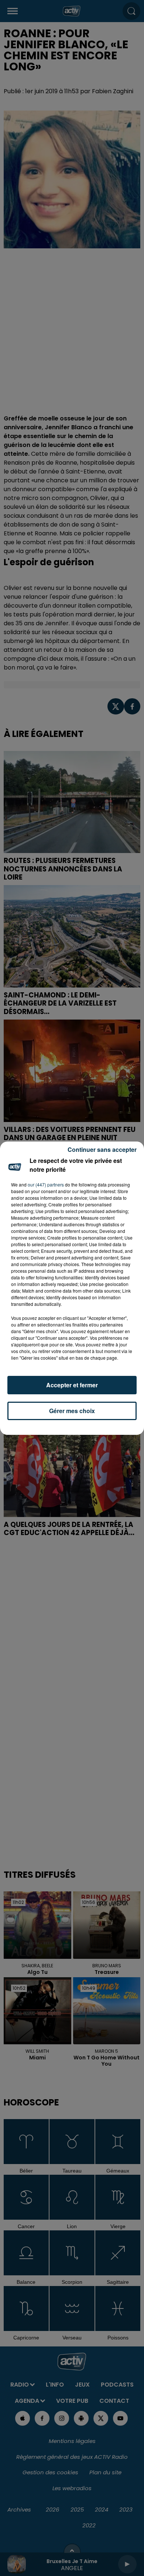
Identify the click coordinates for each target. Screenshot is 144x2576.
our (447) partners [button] (46, 1184)
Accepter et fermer (72, 1385)
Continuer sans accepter (102, 1149)
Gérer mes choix (72, 1411)
